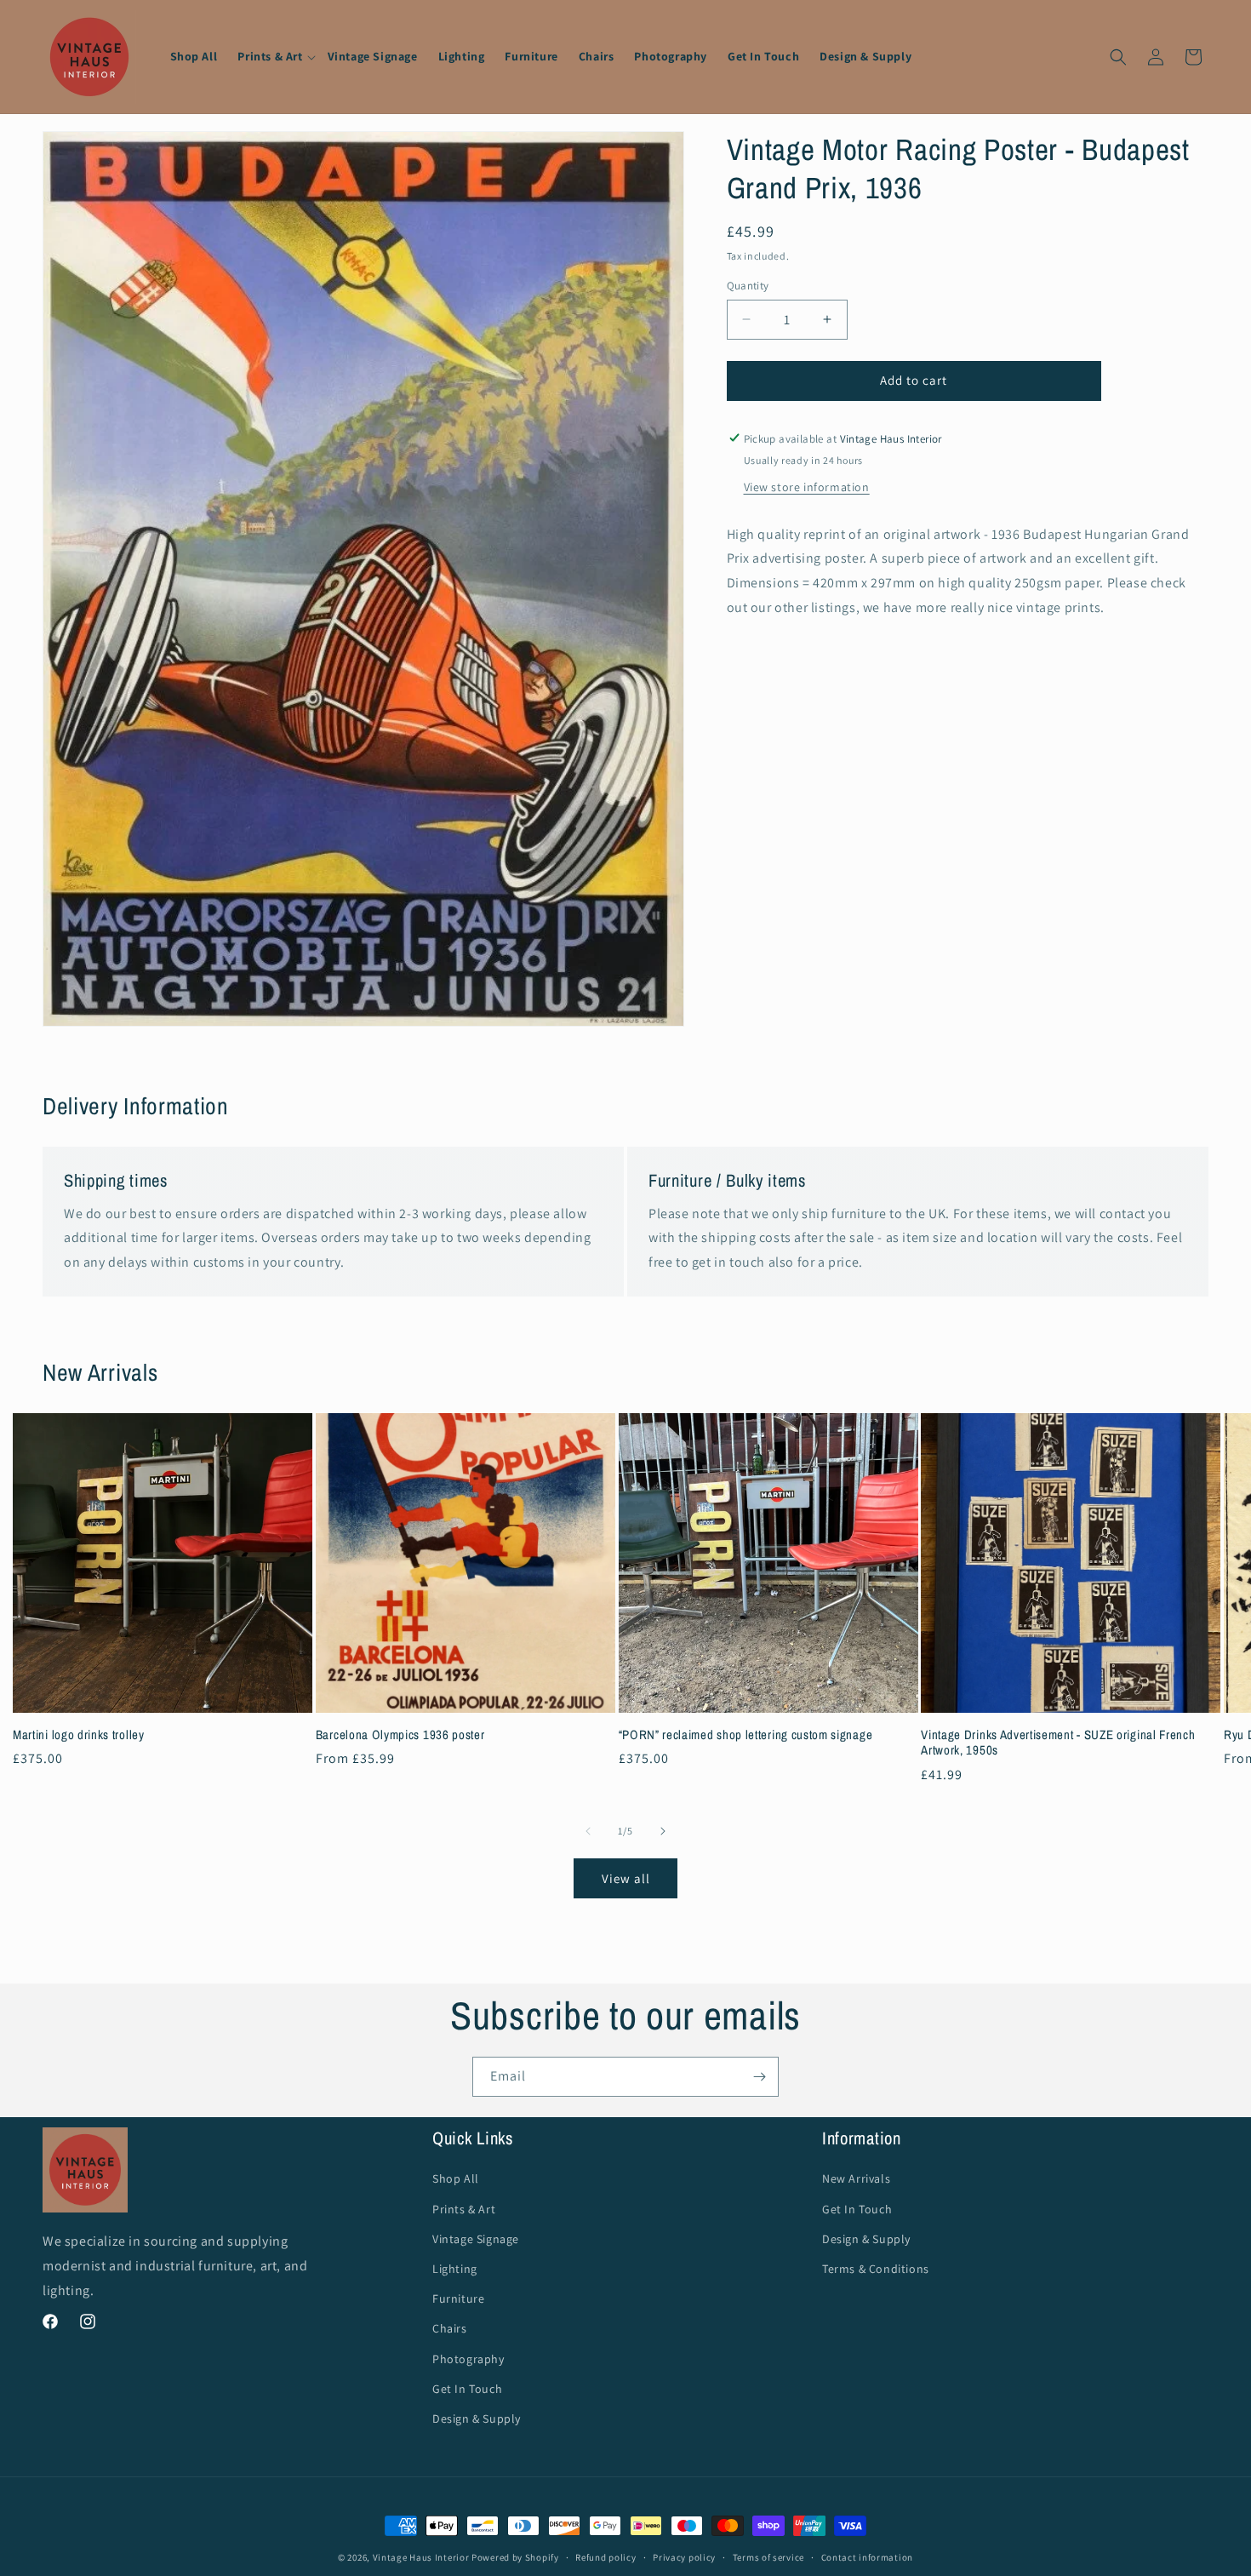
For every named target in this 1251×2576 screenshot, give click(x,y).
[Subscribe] (759, 2077)
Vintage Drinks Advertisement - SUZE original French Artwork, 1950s (1058, 1743)
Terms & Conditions (876, 2269)
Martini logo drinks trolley (79, 1735)
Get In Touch (467, 2388)
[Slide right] (663, 1831)
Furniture (458, 2298)
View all (626, 1878)
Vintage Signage (476, 2239)
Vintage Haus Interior (421, 2557)
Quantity (748, 286)
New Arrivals (856, 2178)
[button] (272, 56)
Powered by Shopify (515, 2557)
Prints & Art (464, 2208)
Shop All (456, 2178)
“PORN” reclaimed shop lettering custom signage (746, 1735)
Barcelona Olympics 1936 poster (400, 1735)
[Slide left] (588, 1831)
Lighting (455, 2269)
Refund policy (606, 2557)
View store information (807, 486)
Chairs (450, 2328)
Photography (468, 2358)
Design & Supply (477, 2419)
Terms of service (768, 2557)
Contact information (867, 2557)
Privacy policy (684, 2557)
